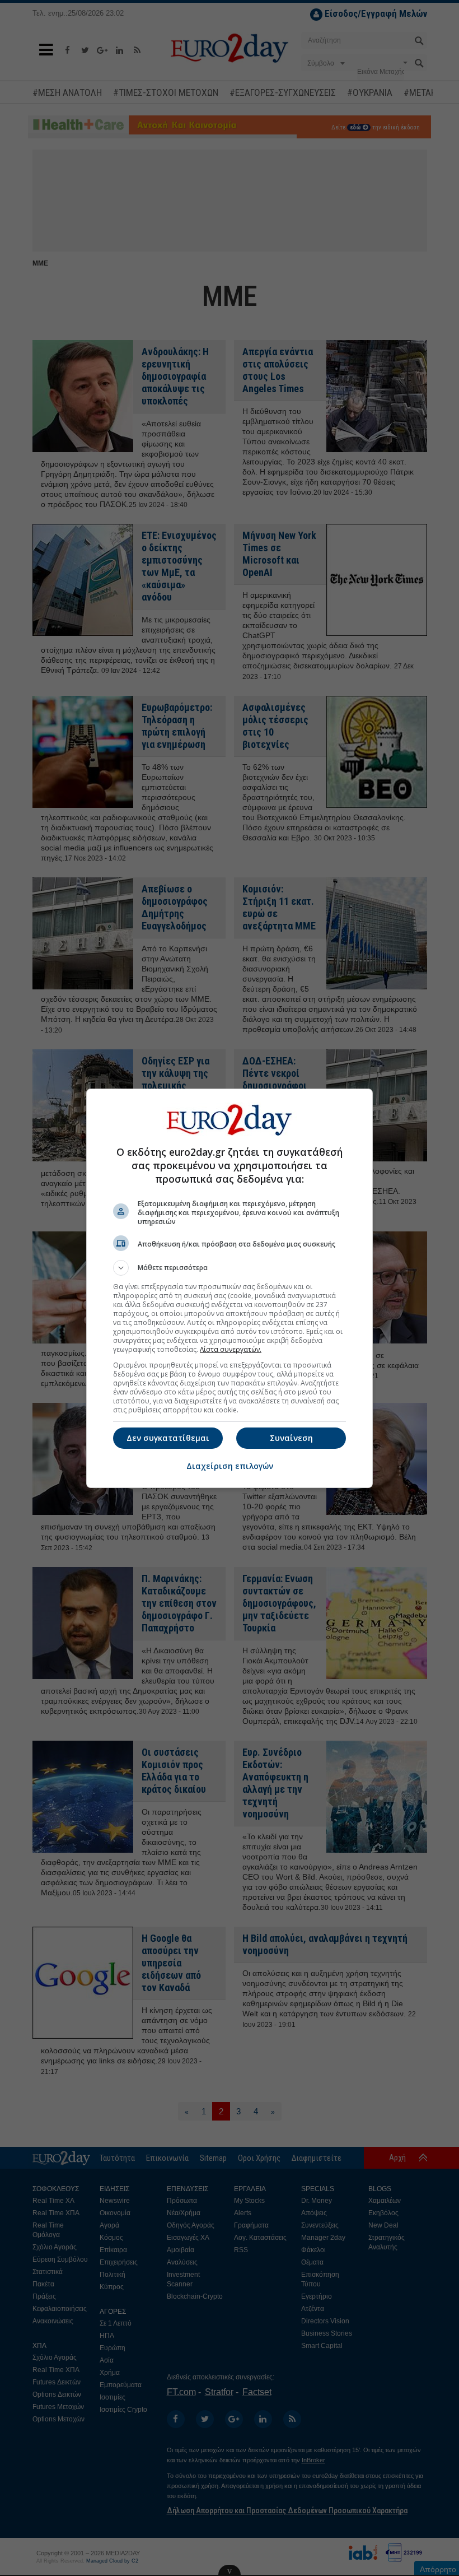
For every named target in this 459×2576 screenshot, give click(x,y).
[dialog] (230, 1288)
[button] (230, 1268)
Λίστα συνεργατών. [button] (231, 1349)
